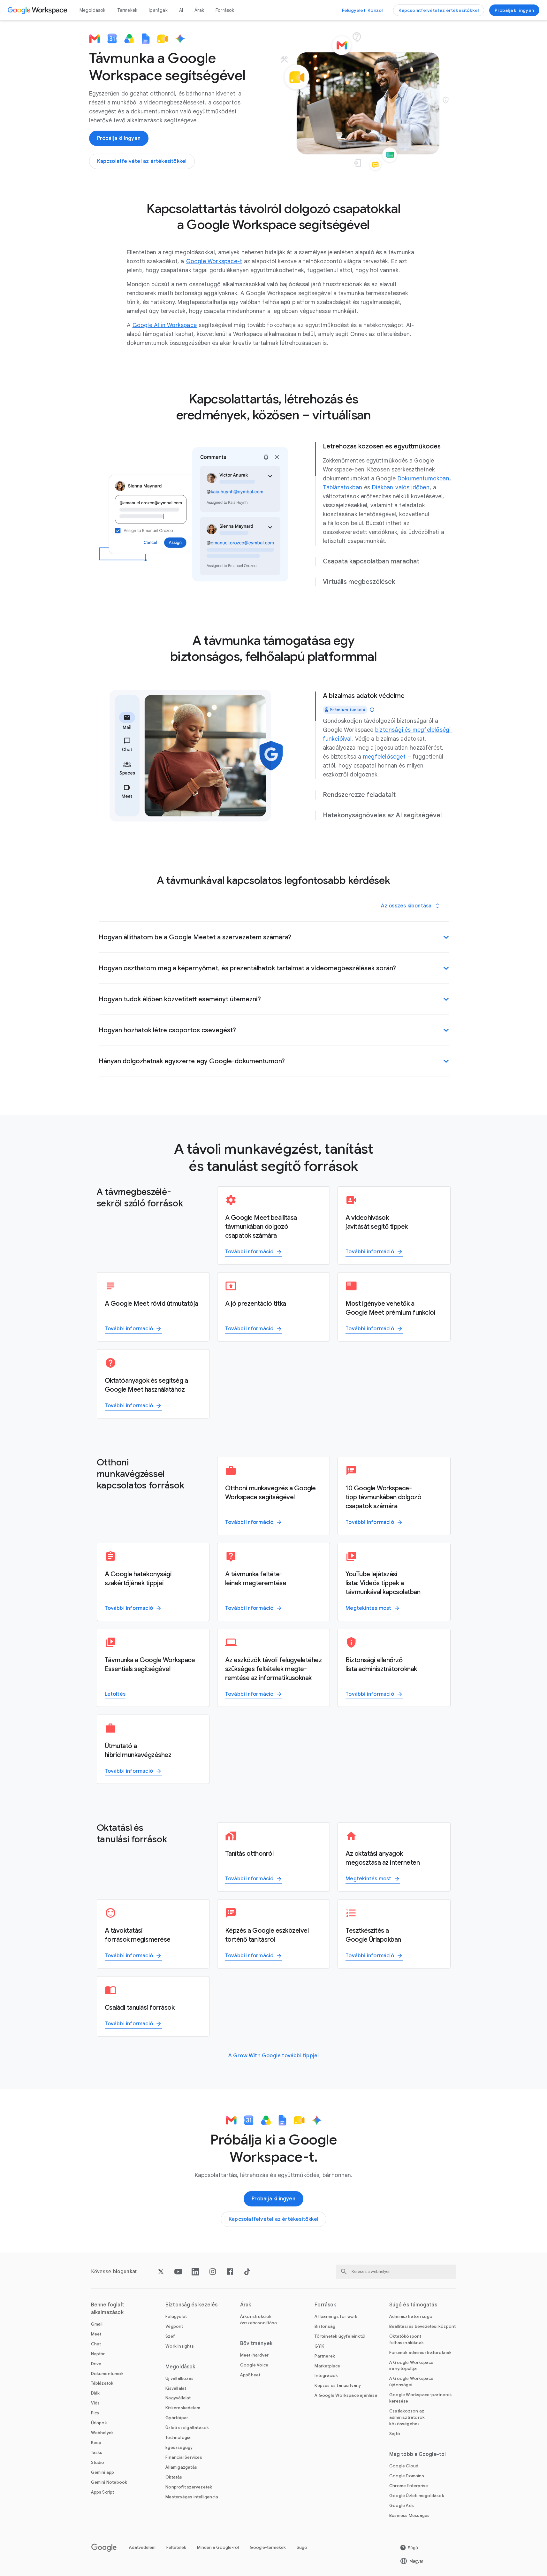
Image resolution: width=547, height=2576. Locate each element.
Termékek (127, 10)
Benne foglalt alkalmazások (108, 2309)
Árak (199, 10)
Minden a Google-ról (218, 2547)
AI (181, 10)
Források (225, 10)
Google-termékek (268, 2547)
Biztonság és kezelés (191, 2305)
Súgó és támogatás (413, 2305)
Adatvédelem (142, 2547)
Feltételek (176, 2547)
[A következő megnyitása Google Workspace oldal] (38, 10)
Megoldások (93, 10)
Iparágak (158, 10)
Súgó (302, 2547)
